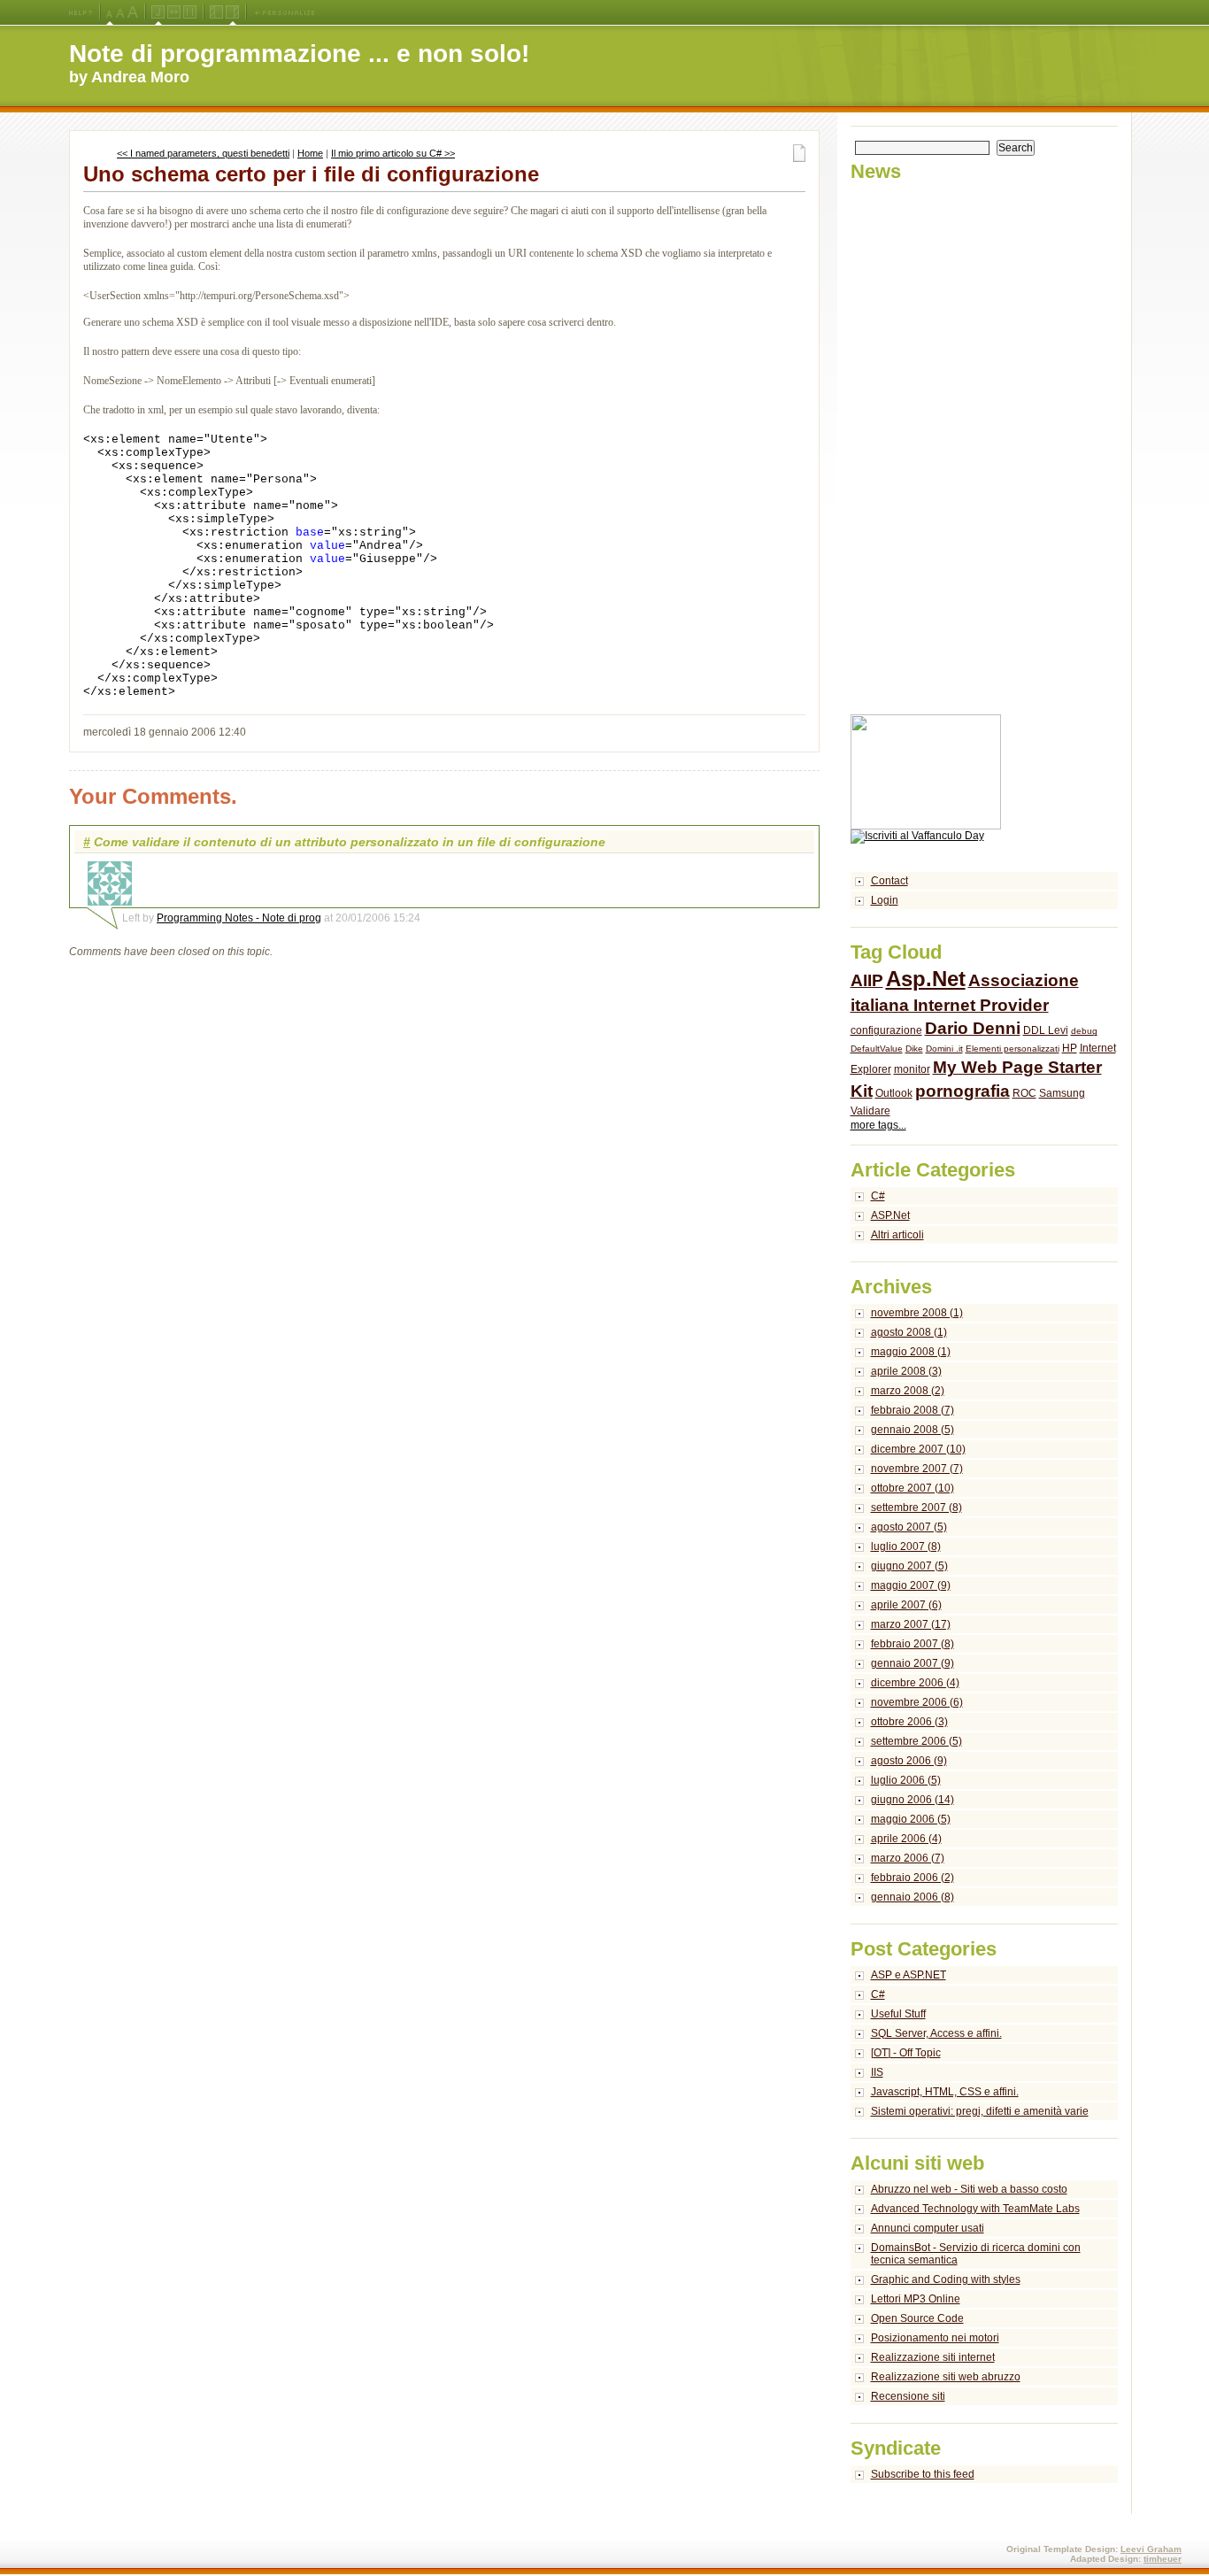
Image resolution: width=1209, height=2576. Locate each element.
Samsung (1062, 1093)
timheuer (1163, 2559)
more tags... (878, 1125)
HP (1070, 1048)
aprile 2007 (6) (906, 1605)
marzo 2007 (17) (911, 1624)
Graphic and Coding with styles (946, 2279)
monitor (912, 1069)
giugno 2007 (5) (909, 1566)
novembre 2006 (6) (917, 1702)
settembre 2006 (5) (916, 1741)
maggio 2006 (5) (911, 1819)
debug (1084, 1031)
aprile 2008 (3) (906, 1371)
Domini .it (944, 1049)
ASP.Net (890, 1215)
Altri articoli (897, 1235)
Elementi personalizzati (1013, 1049)
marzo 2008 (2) (908, 1391)
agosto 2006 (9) (909, 1761)
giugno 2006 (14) (913, 1800)
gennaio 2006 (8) (913, 1897)
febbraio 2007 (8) (913, 1644)
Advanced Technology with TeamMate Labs (975, 2209)
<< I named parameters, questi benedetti (203, 153)
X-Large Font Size (133, 12)
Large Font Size (120, 12)
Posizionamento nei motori (935, 2338)
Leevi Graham (1151, 2549)
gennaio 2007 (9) (913, 1663)
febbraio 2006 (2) (913, 1878)
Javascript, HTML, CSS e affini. (945, 2092)
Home (310, 153)
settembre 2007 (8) (916, 1508)
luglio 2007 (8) (906, 1546)
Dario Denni (973, 1028)
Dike (914, 1049)
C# (878, 1196)
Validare (870, 1111)
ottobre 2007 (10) (913, 1488)
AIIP (867, 980)
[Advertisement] (921, 449)
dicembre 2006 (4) (915, 1683)
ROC (1024, 1093)
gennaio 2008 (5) (913, 1430)
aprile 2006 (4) (906, 1839)
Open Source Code (917, 2318)
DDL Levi (1046, 1030)
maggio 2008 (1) (911, 1352)
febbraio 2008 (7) (913, 1410)
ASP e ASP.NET (909, 1975)
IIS (877, 2072)
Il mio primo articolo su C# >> (393, 153)
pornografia (963, 1091)
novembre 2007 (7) (917, 1469)
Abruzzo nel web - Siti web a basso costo (969, 2189)
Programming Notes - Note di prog (239, 918)
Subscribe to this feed (923, 2474)
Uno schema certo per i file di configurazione (311, 174)
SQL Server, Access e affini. (936, 2033)
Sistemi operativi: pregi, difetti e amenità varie (980, 2111)
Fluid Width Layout (174, 12)
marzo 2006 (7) (908, 1858)
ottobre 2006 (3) (909, 1722)
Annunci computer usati (928, 2228)
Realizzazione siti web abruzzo (946, 2377)
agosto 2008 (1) (909, 1332)
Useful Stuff (898, 2014)
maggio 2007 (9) (911, 1585)
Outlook (894, 1093)
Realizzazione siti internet (933, 2357)
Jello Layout (158, 12)
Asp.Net (926, 979)
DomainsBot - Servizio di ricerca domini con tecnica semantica (976, 2254)
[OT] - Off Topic (906, 2053)
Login (885, 900)
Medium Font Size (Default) (110, 12)
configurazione (886, 1030)
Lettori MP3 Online (916, 2299)
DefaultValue (877, 1049)
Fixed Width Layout (190, 12)
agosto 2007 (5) (909, 1527)
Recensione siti (908, 2396)
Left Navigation (216, 12)
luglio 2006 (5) (906, 1780)
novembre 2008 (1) (917, 1313)
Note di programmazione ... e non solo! (299, 54)
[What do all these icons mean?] (81, 12)
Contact (889, 881)
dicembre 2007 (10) (918, 1449)
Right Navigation (232, 12)
